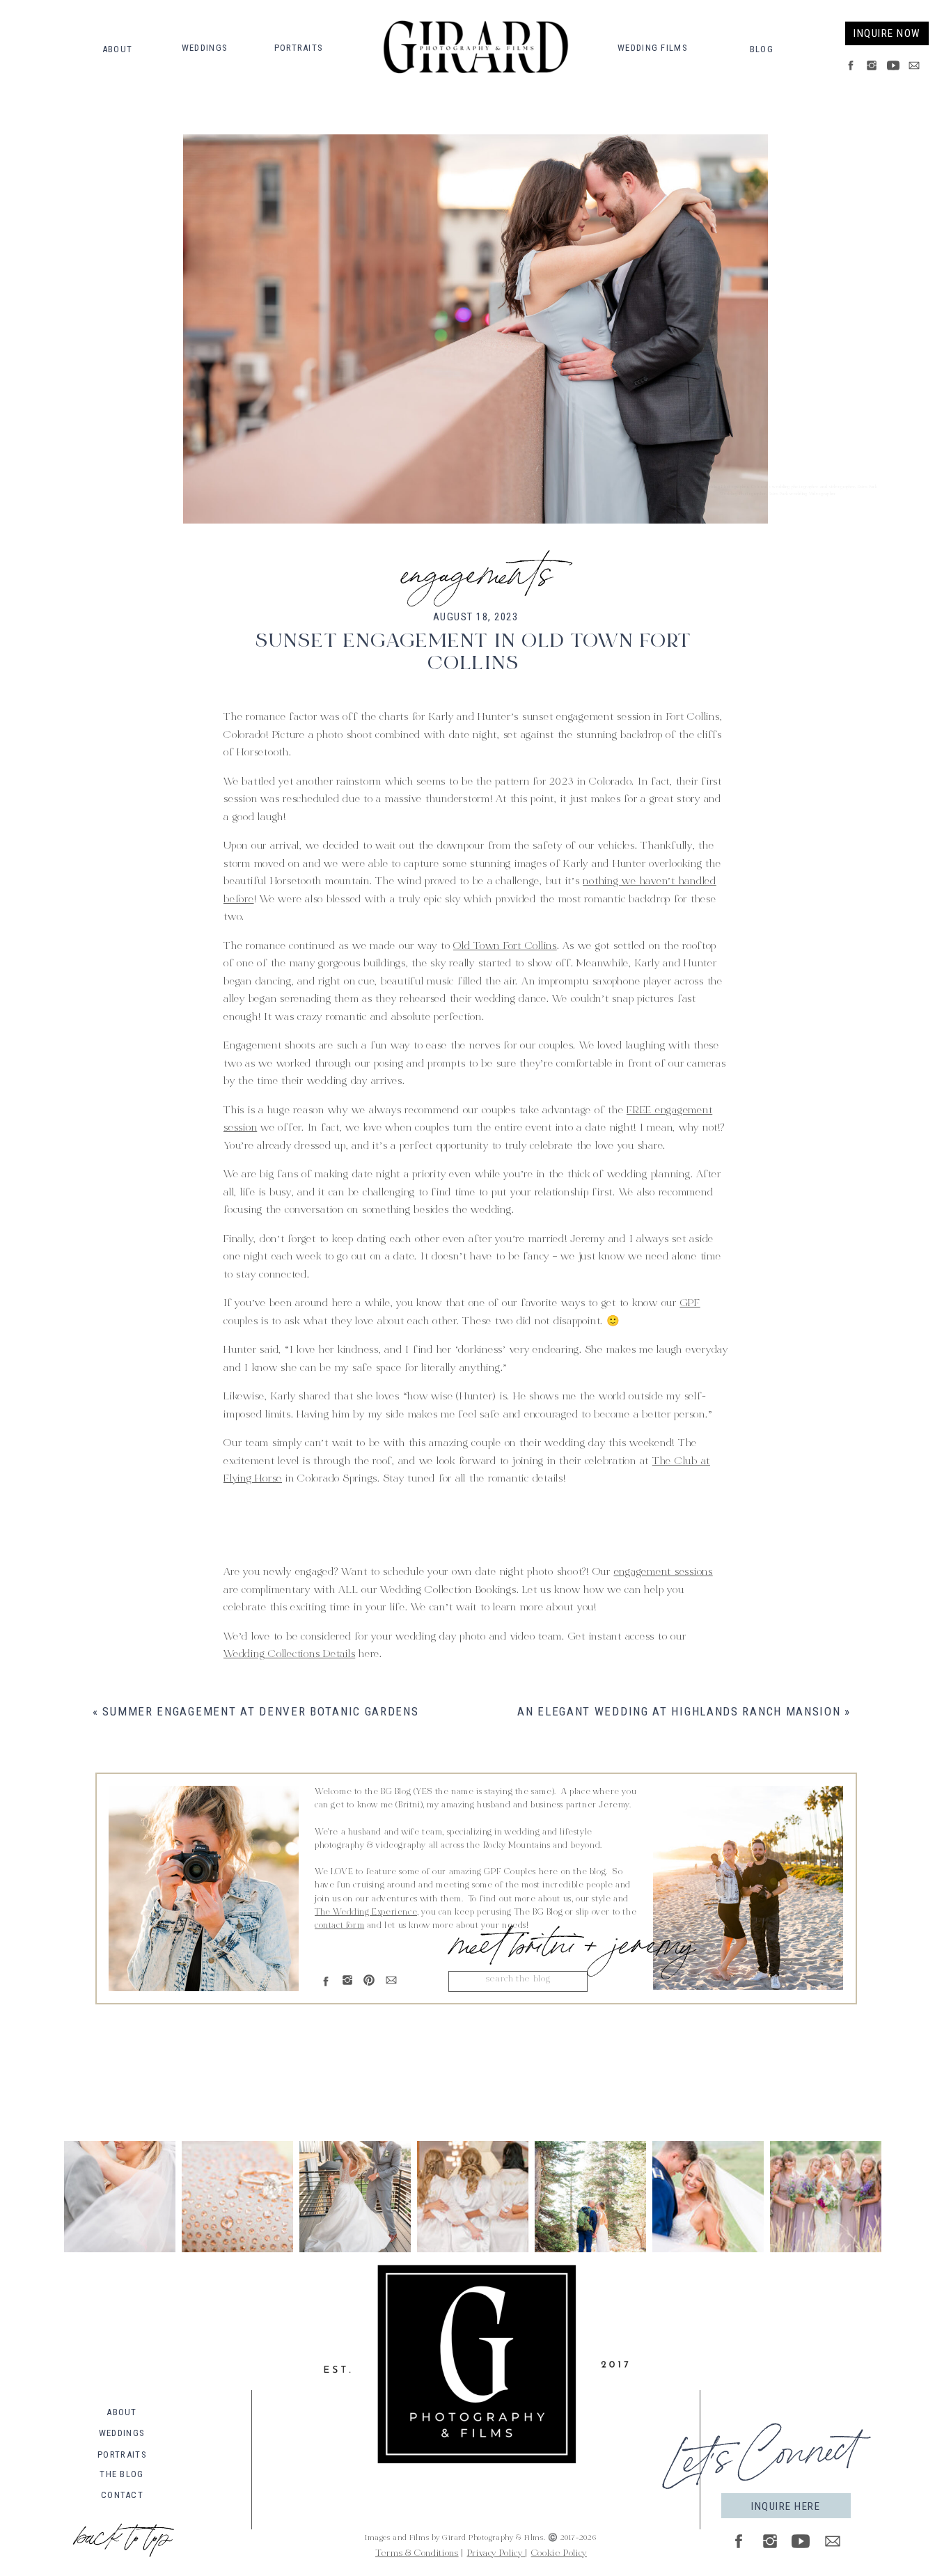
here (327, 1544)
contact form (339, 1926)
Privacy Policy (496, 2554)
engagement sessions (663, 1572)
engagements (476, 568)
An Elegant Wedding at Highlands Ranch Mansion (679, 1711)
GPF (690, 1304)
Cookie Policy (559, 2554)
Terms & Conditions (417, 2554)
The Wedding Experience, (367, 1913)
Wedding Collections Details (289, 1655)
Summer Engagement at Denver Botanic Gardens (260, 1711)
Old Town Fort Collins (505, 947)
